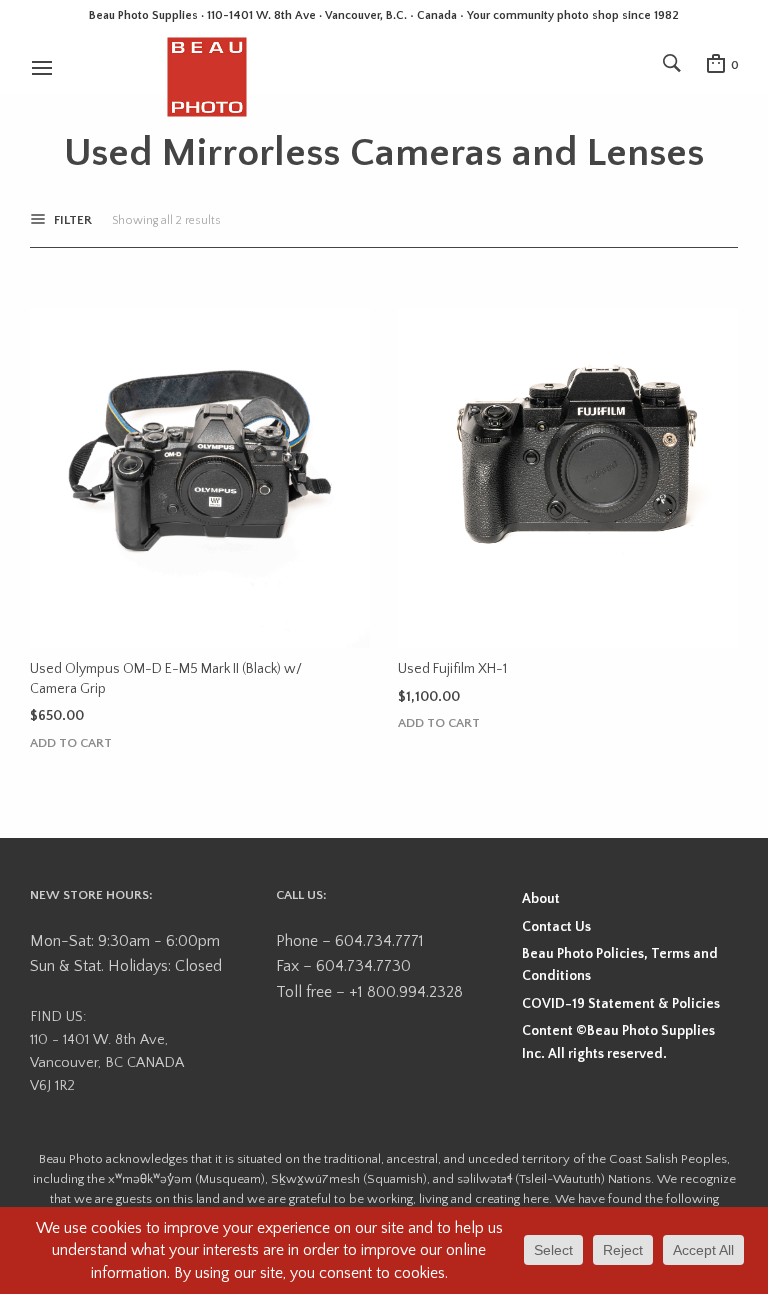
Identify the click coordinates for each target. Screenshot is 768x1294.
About (541, 899)
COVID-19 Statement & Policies (621, 1004)
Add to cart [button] (71, 743)
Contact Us (556, 927)
